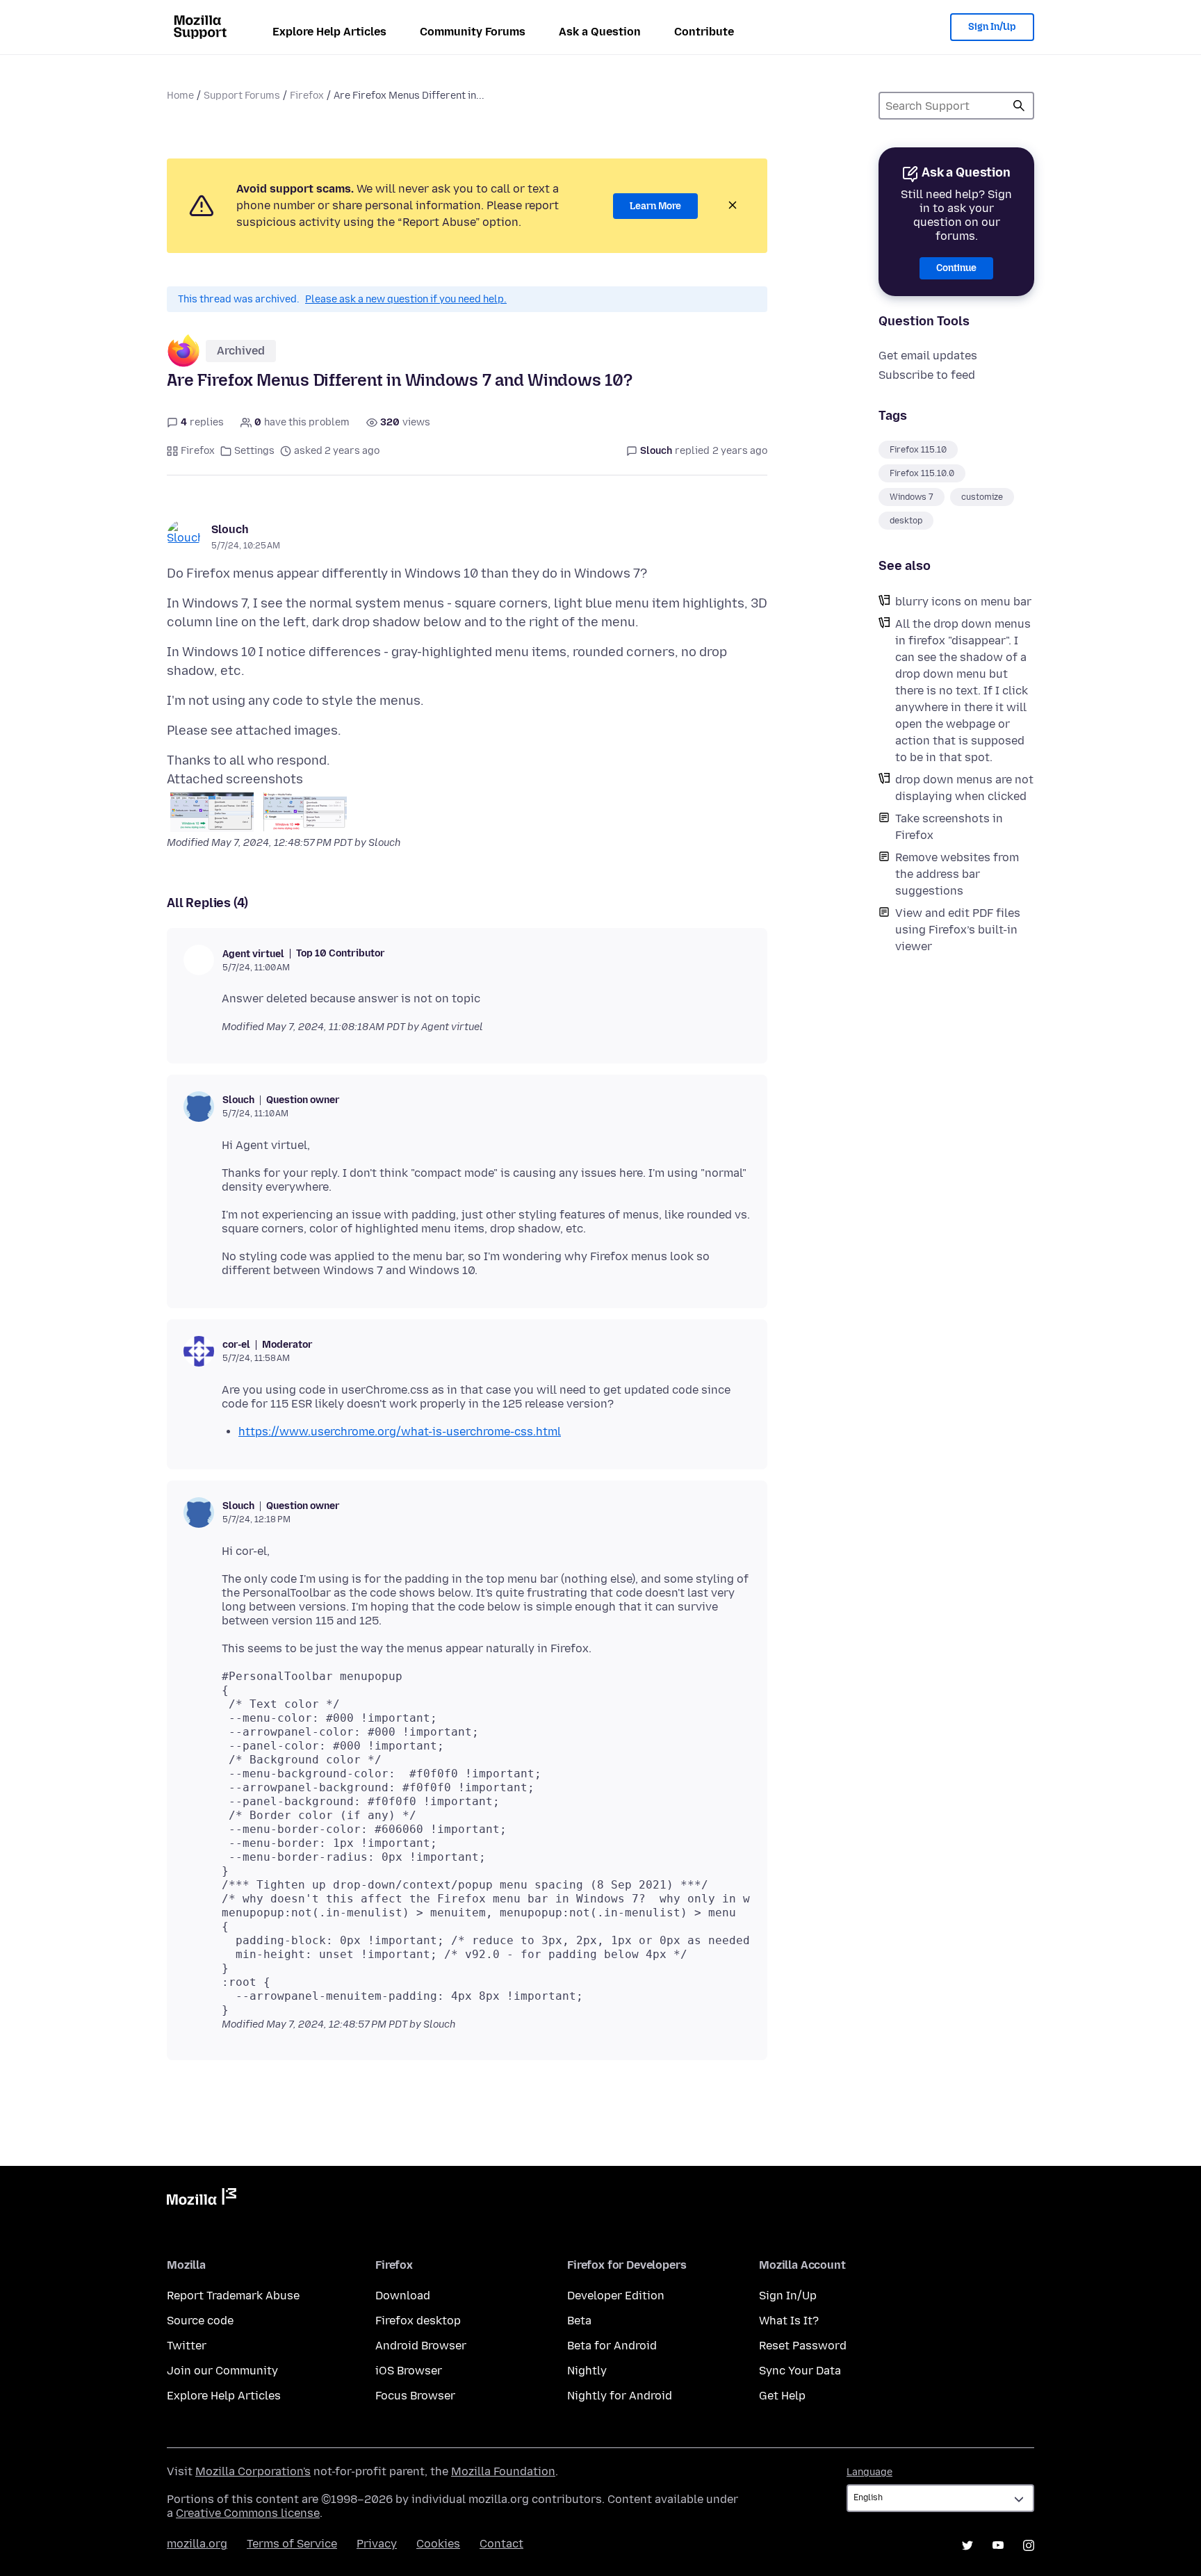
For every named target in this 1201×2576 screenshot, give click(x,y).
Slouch (230, 529)
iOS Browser (409, 2371)
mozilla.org (197, 2544)
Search (1019, 106)
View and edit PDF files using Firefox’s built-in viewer (958, 930)
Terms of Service (292, 2544)
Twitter (187, 2346)
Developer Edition (616, 2296)
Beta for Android (612, 2346)
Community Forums (473, 32)
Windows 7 (912, 497)
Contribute (704, 32)
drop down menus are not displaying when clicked (964, 788)
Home (180, 96)
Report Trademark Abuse (233, 2296)
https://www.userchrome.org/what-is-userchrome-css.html (400, 1432)
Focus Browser (415, 2396)
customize (982, 497)
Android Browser (421, 2346)
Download (403, 2296)
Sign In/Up (992, 27)
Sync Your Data (800, 2371)
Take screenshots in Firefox (949, 827)
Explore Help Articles (329, 32)
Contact (501, 2544)
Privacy (377, 2544)
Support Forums (242, 96)
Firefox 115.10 (918, 450)
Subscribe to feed (927, 375)
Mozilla (202, 2199)
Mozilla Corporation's (253, 2471)
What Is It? (789, 2321)
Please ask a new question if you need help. (406, 299)
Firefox (307, 96)
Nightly (587, 2371)
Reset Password (803, 2346)
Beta (579, 2321)
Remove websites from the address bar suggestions (957, 874)
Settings (254, 451)
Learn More (655, 206)
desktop (906, 521)
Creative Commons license (248, 2513)
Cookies (438, 2544)
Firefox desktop (418, 2321)
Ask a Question (600, 32)
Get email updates (928, 356)
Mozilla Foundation (503, 2471)
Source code (200, 2321)
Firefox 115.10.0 (922, 473)
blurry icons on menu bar (963, 602)
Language (869, 2472)
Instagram (1029, 2545)
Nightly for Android (620, 2396)
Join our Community (222, 2371)
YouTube (998, 2545)
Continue (956, 268)
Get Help (782, 2396)
